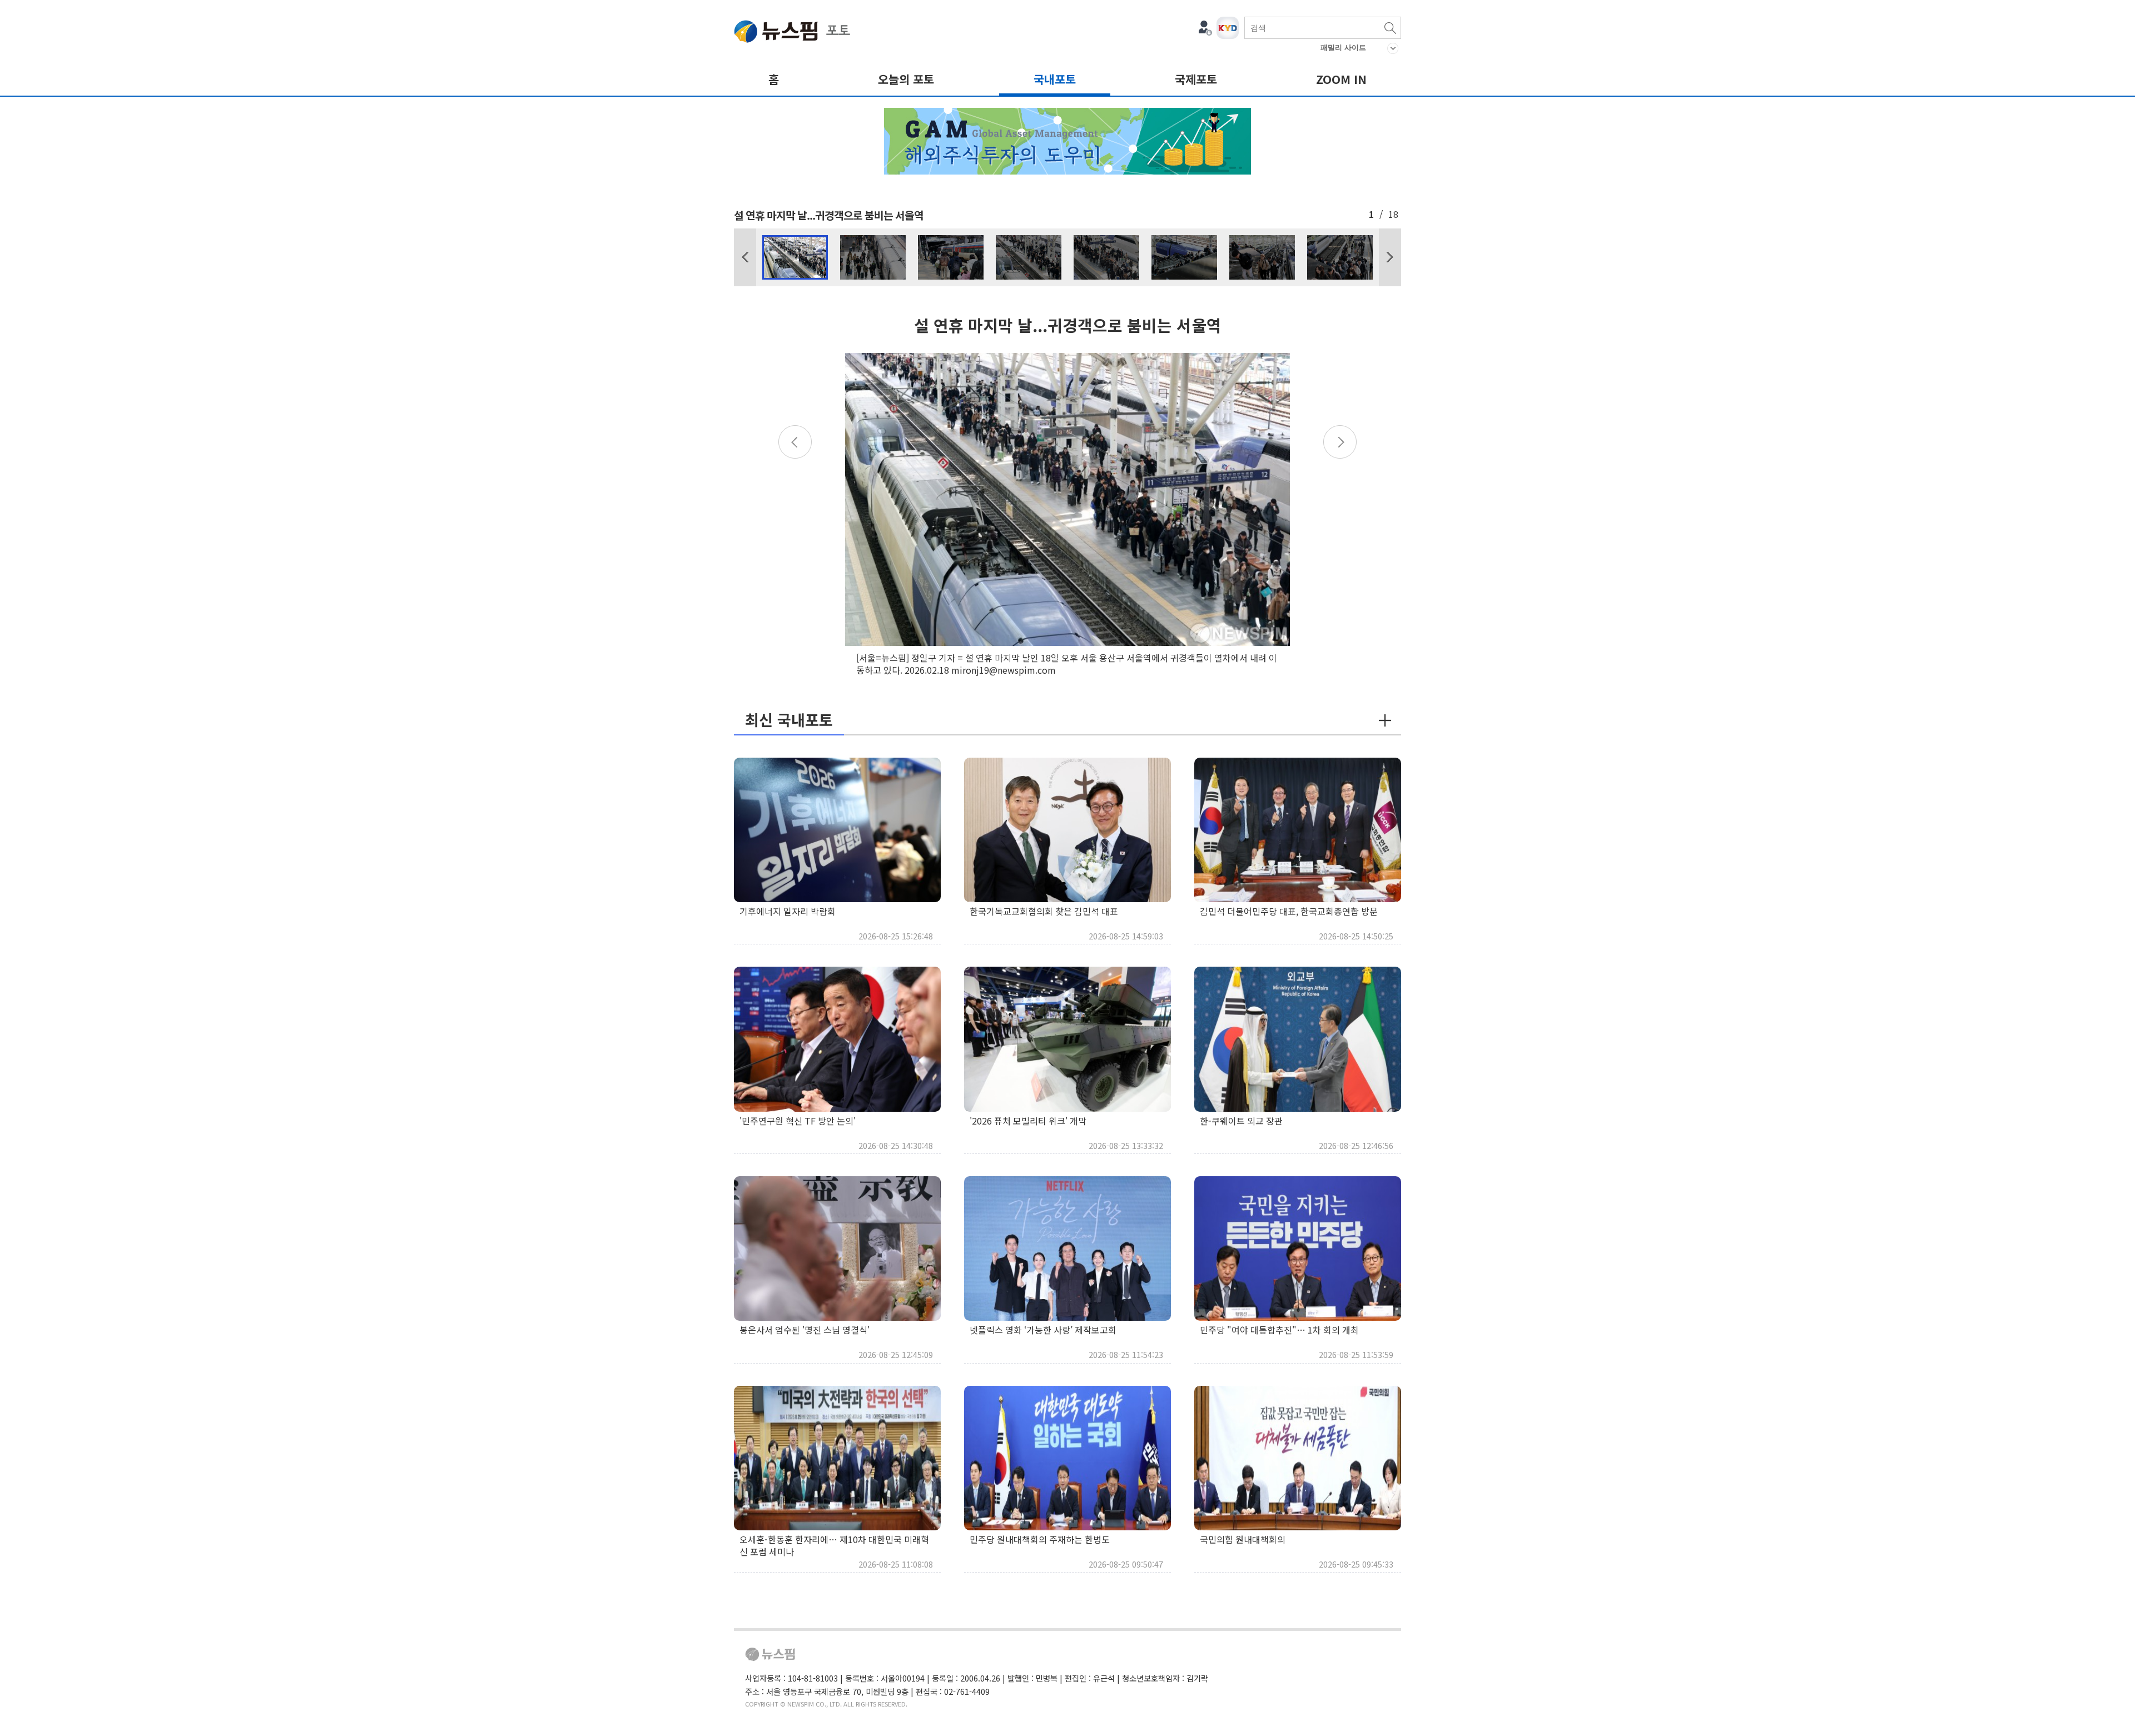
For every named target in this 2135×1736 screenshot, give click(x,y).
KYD (1228, 28)
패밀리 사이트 (1343, 48)
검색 (1390, 28)
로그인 (1205, 28)
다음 (1390, 257)
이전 (745, 257)
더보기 (1385, 720)
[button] (745, 257)
